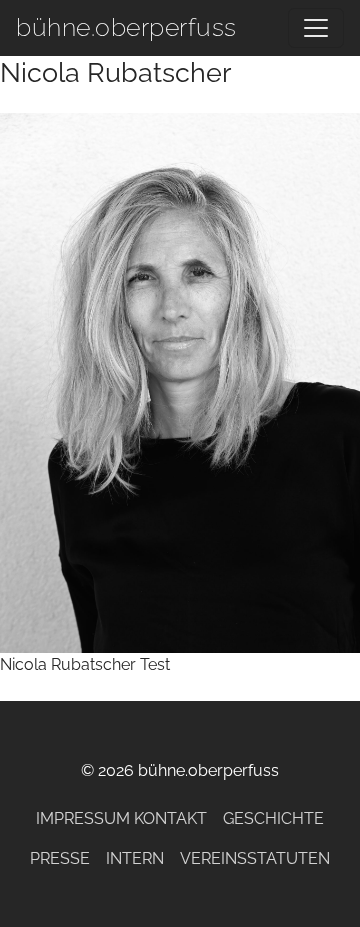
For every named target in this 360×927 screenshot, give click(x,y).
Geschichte (273, 818)
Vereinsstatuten (255, 858)
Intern (135, 858)
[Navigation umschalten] (316, 28)
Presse (60, 858)
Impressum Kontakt (121, 818)
